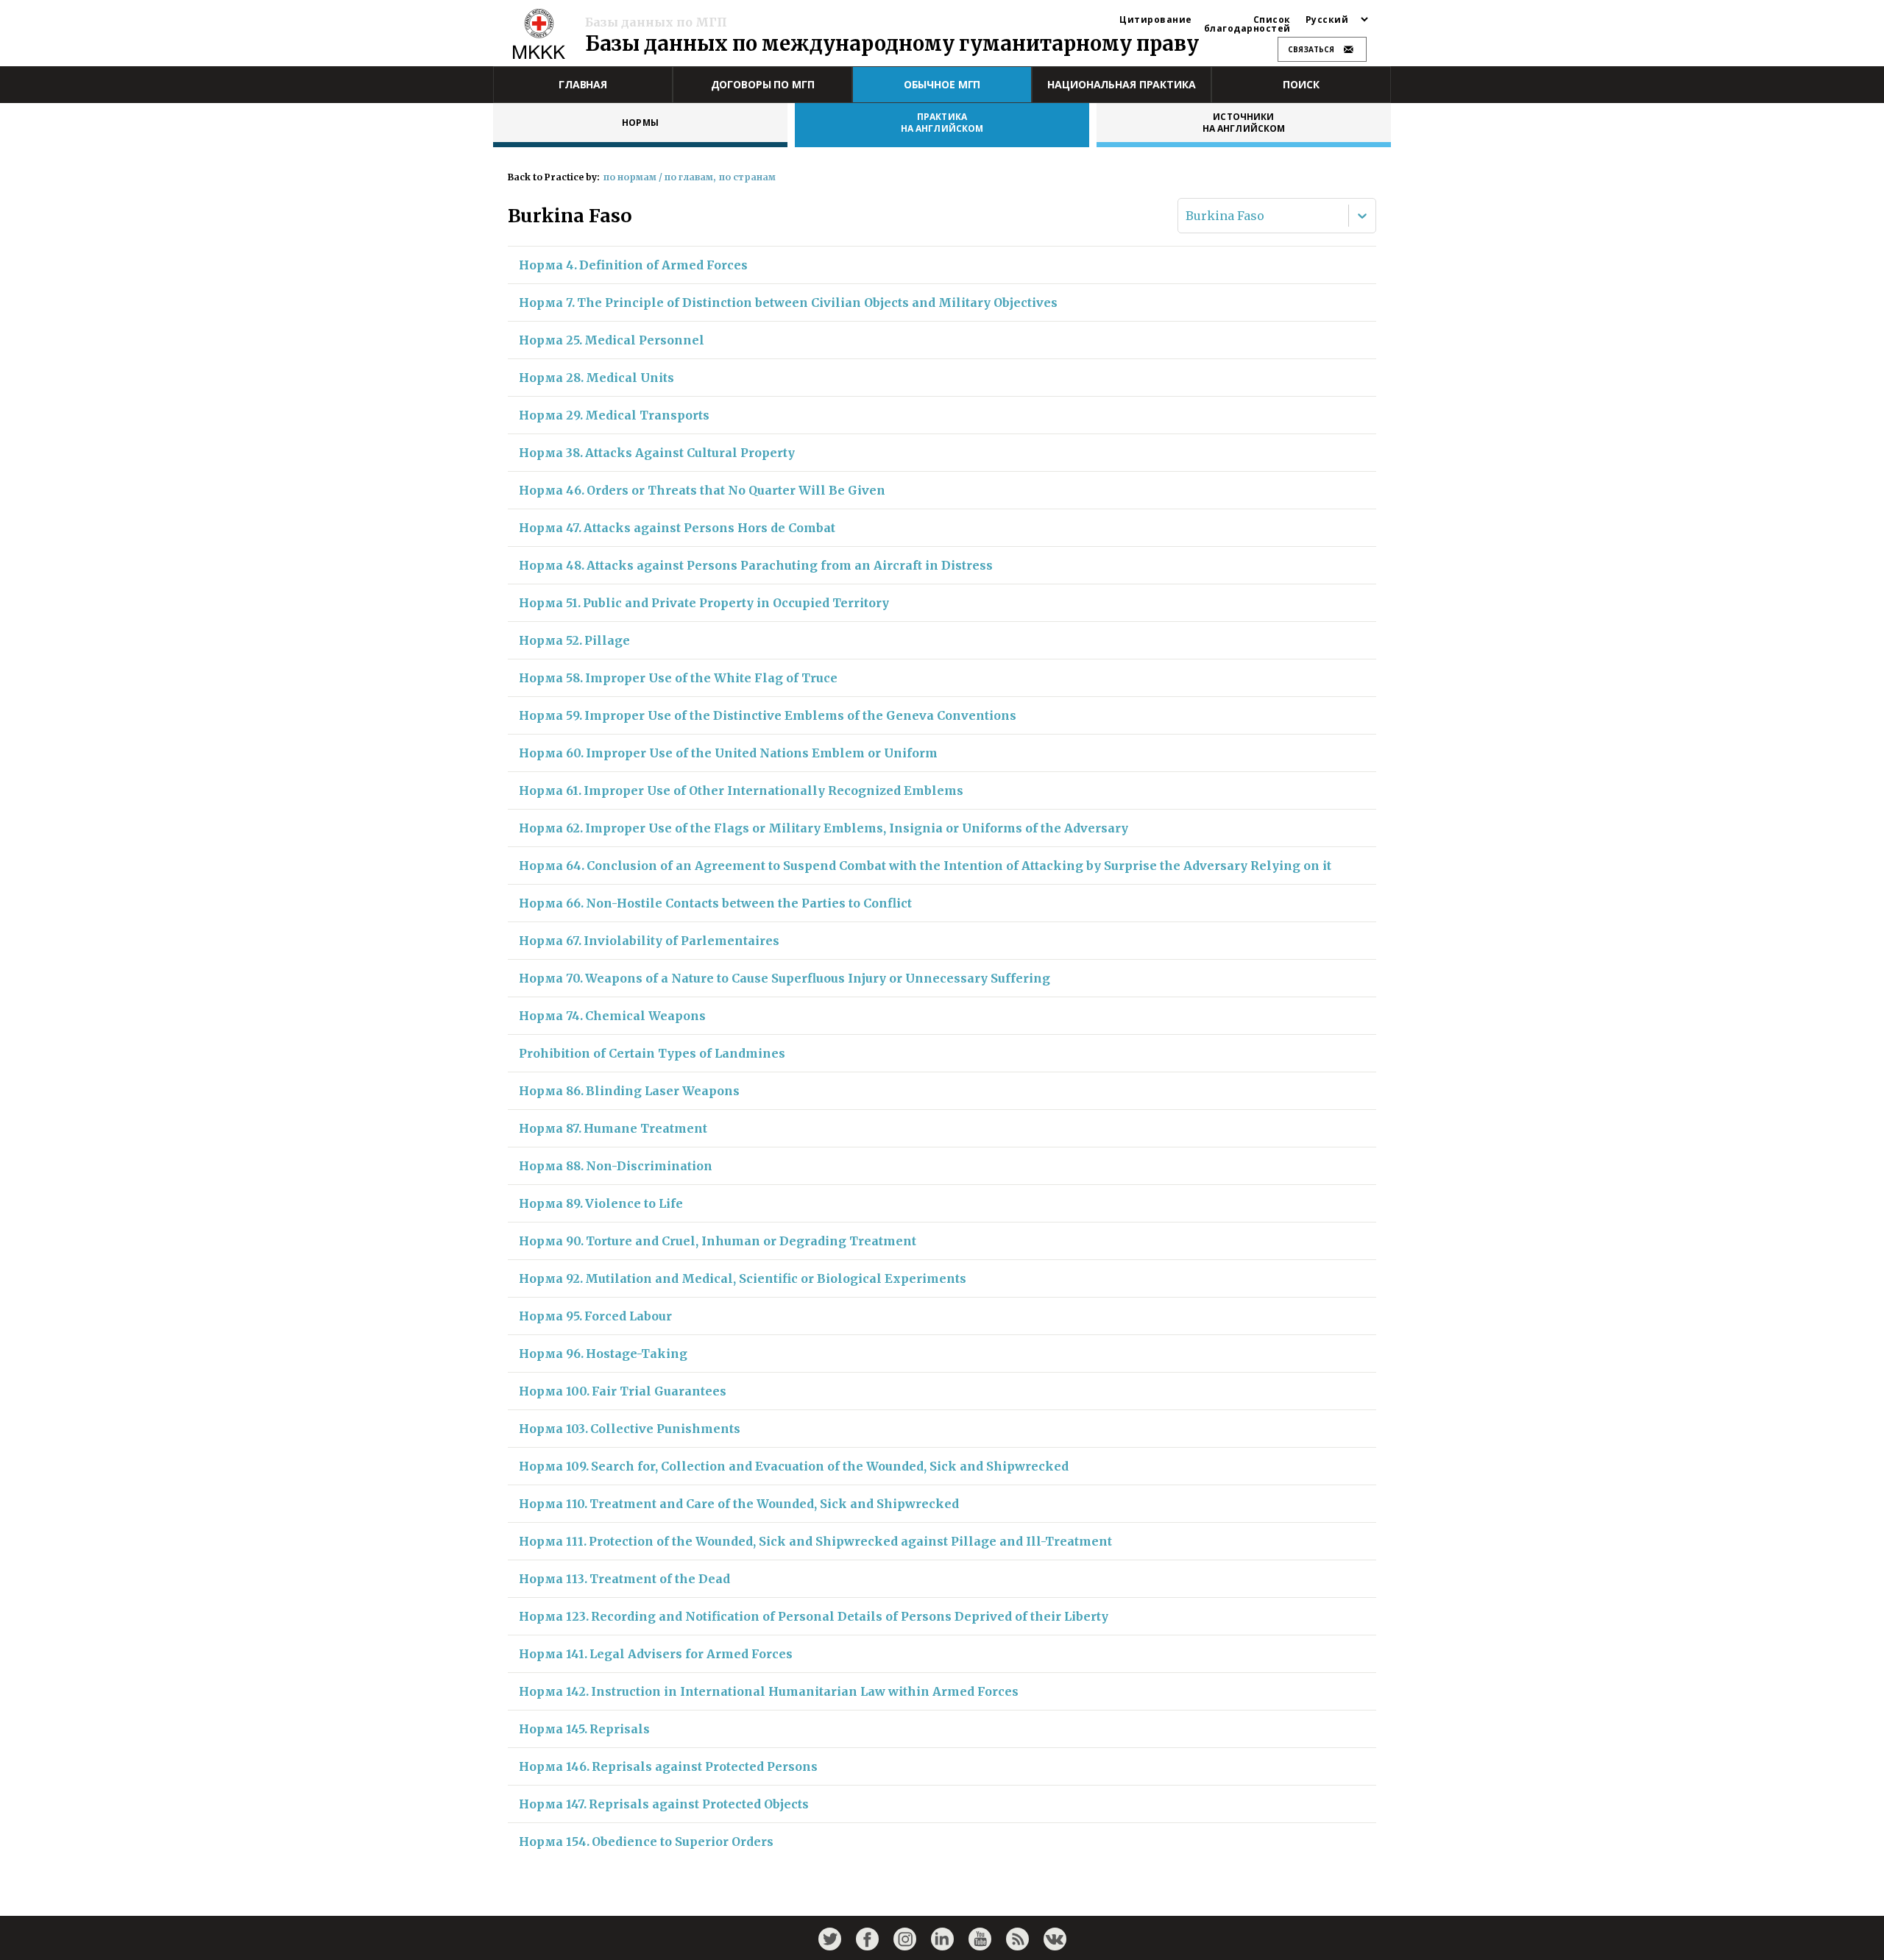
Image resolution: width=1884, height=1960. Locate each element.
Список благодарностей (1247, 24)
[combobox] (1187, 216)
